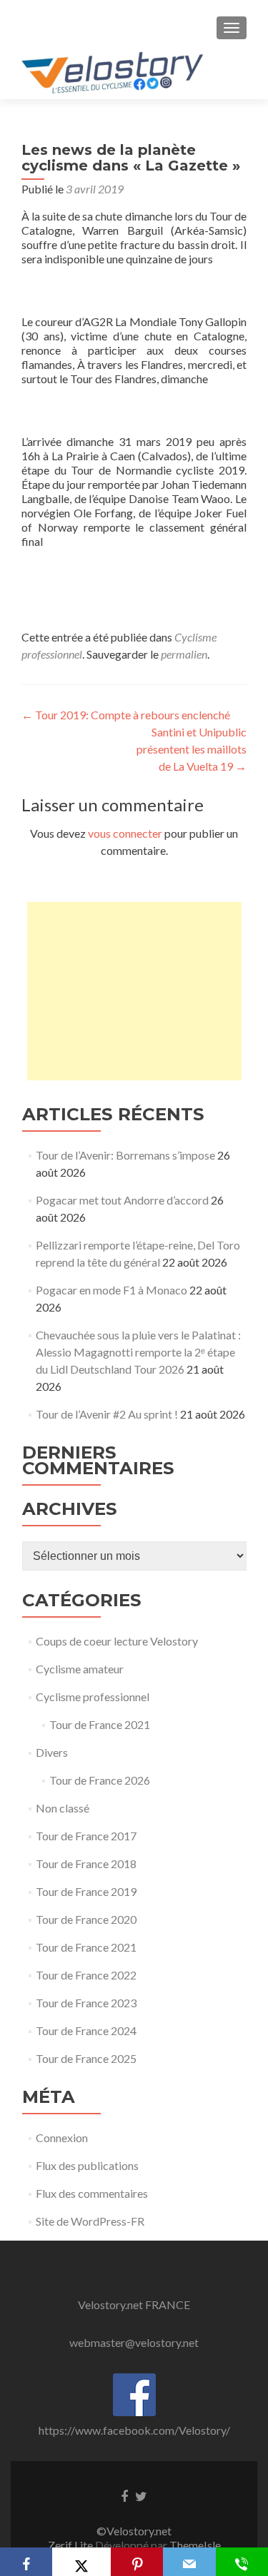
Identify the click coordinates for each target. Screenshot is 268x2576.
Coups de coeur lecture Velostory (117, 1641)
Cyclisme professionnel (93, 1697)
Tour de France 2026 (100, 1780)
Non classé (63, 1808)
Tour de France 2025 (86, 2058)
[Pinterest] (137, 2562)
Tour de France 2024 (86, 2030)
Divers (52, 1752)
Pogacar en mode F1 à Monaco (111, 1290)
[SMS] (242, 2562)
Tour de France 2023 (86, 2003)
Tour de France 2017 (86, 1836)
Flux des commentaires (92, 2193)
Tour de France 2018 (86, 1863)
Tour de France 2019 (86, 1891)
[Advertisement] (134, 991)
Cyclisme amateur (80, 1669)
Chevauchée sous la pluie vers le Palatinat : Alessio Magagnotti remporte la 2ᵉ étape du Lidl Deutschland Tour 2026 (138, 1352)
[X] (81, 2562)
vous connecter (125, 833)
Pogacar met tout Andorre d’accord (122, 1200)
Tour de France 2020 (86, 1919)
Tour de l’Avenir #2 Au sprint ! (107, 1414)
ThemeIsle (195, 2545)
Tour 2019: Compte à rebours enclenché (126, 715)
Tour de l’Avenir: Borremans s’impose (125, 1155)
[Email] (189, 2562)
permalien (184, 654)
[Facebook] (26, 2562)
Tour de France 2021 (100, 1724)
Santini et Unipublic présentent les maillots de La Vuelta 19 (192, 749)
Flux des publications (87, 2165)
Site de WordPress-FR (90, 2221)
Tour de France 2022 (86, 1975)
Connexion (62, 2138)
